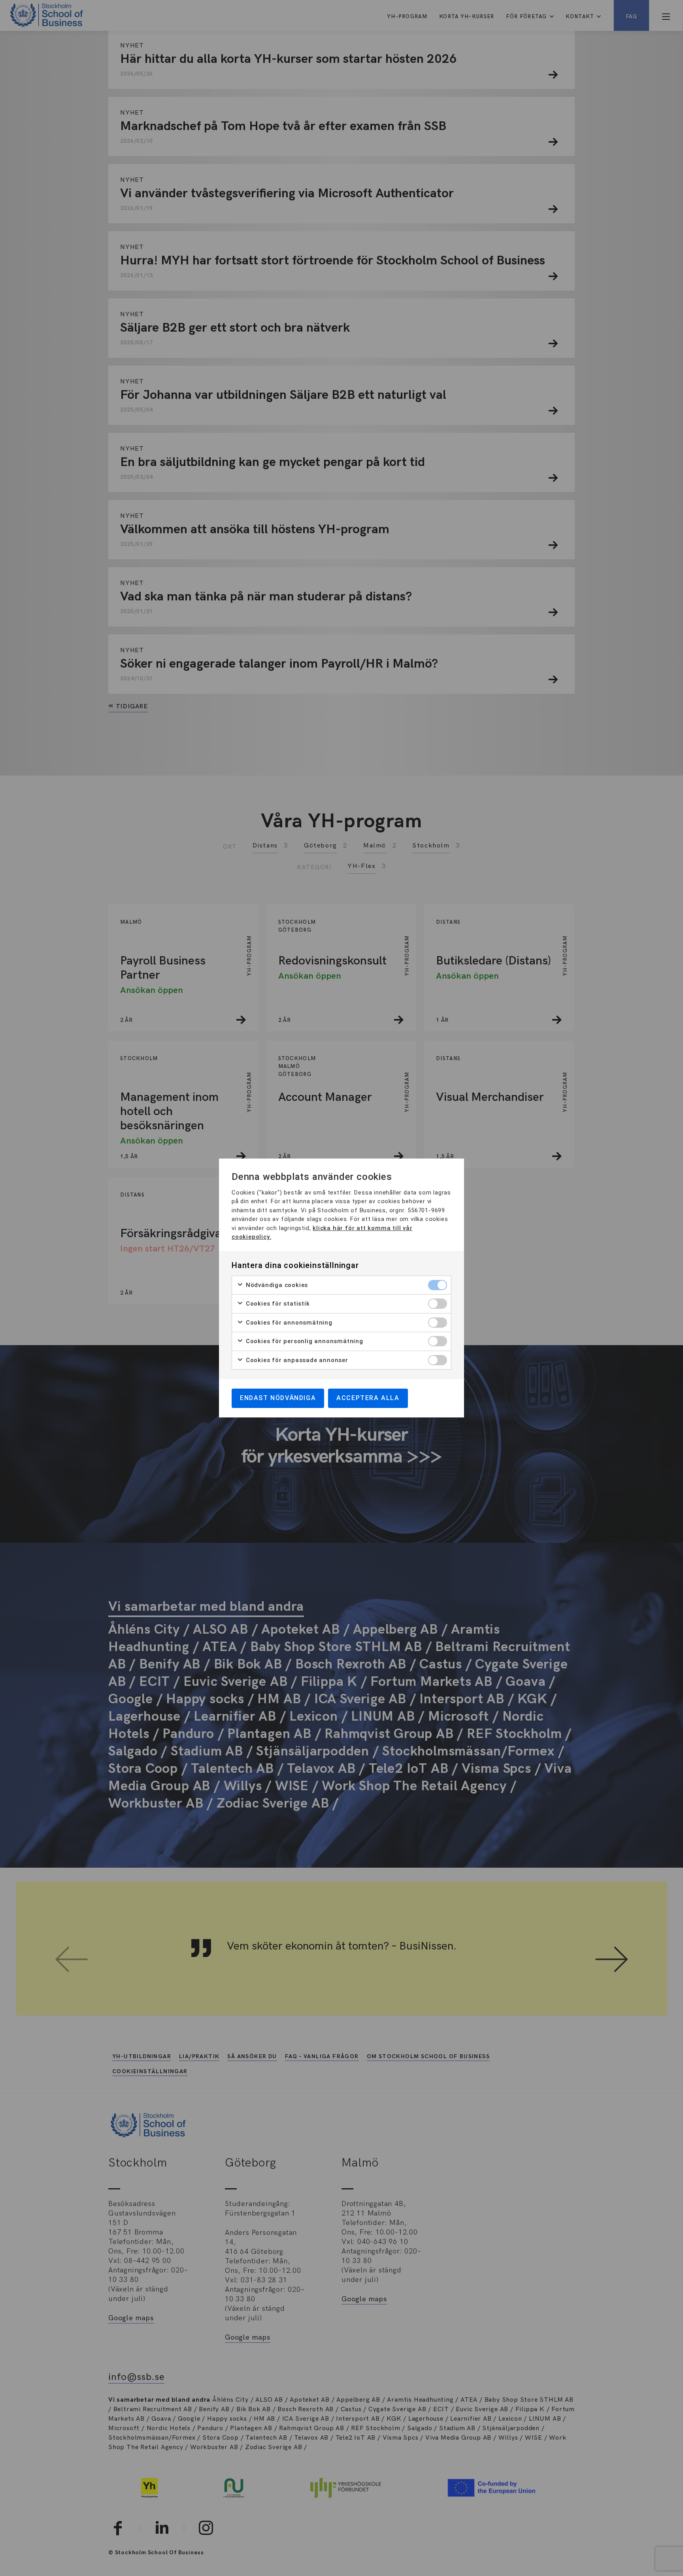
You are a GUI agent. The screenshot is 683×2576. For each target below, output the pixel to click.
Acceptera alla (368, 1398)
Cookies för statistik (277, 1304)
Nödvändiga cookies (276, 1285)
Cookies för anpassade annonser (296, 1360)
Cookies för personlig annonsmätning (304, 1341)
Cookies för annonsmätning (288, 1323)
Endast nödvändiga (278, 1398)
